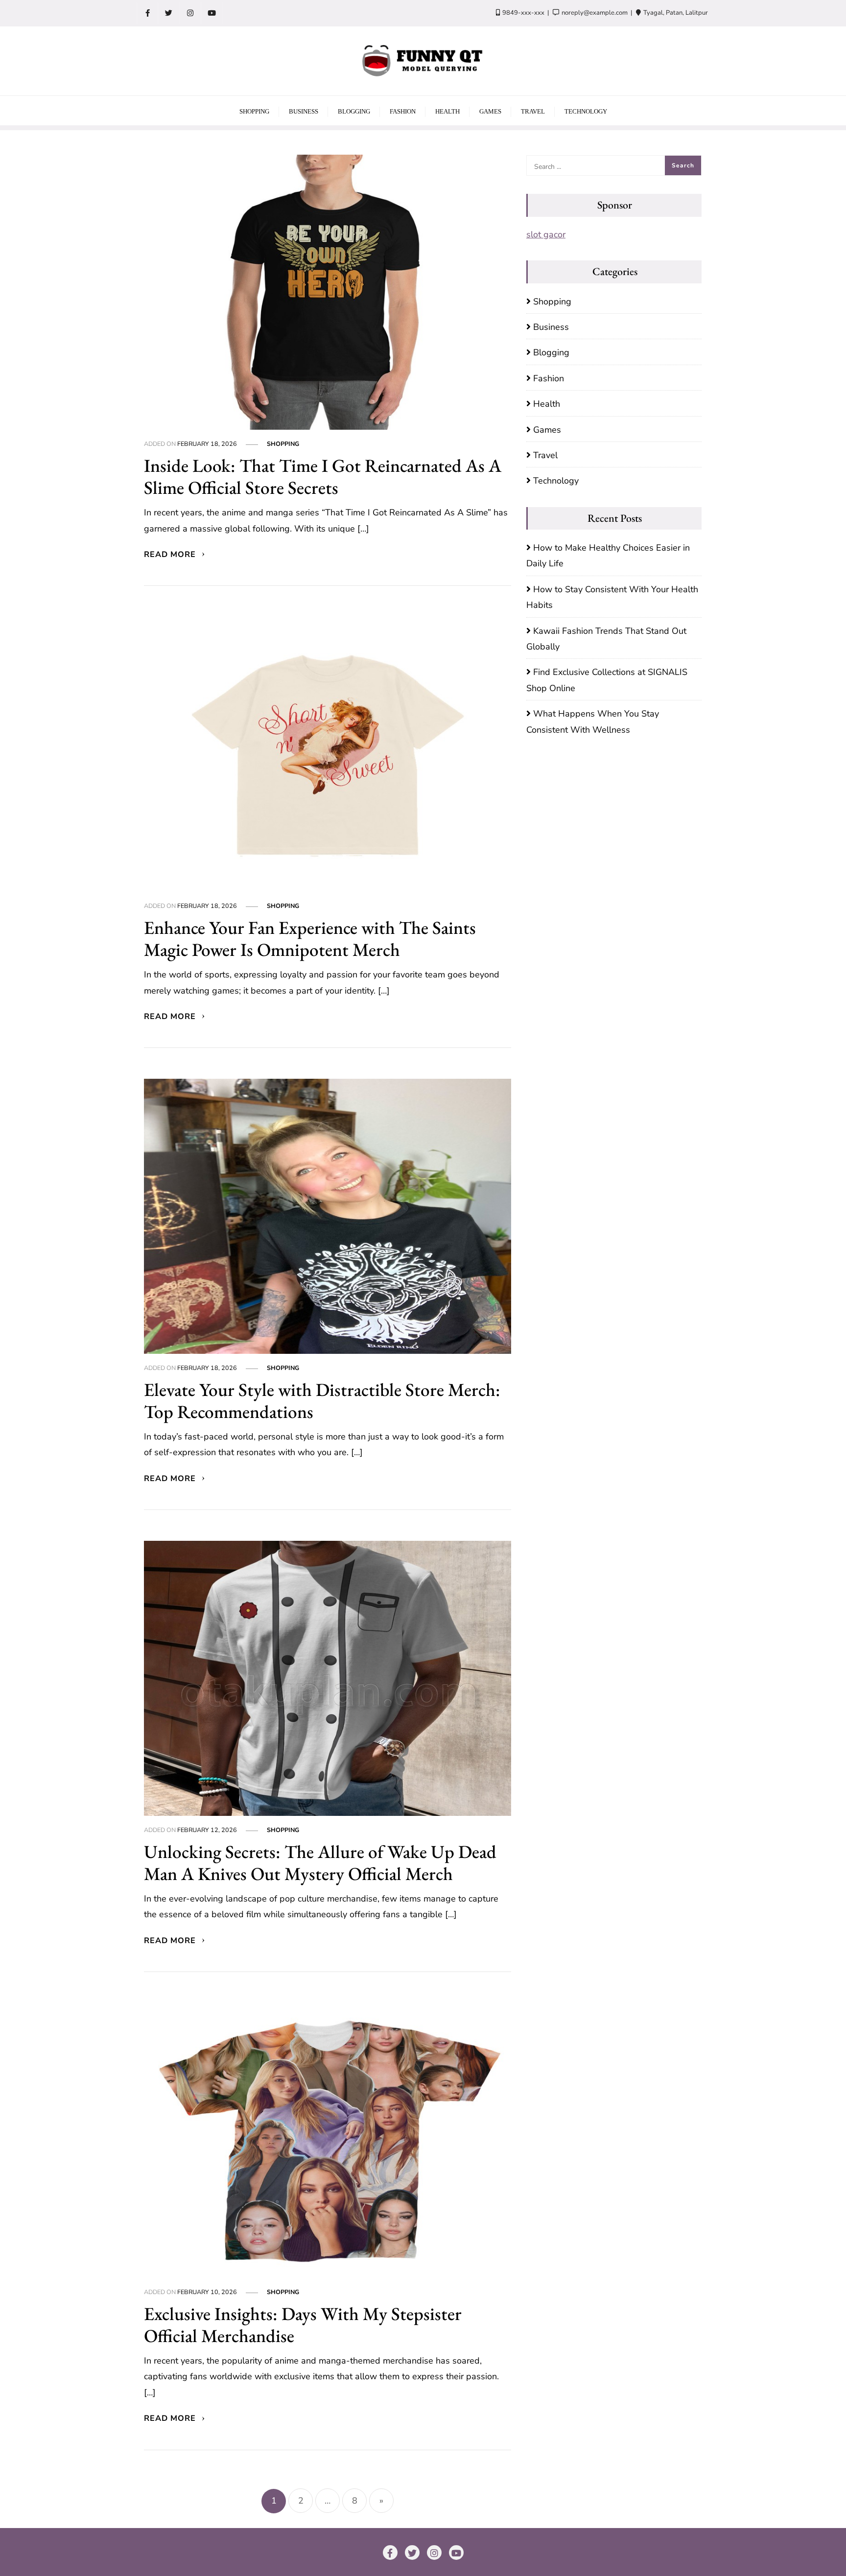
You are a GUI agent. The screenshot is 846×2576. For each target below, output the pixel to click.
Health (547, 404)
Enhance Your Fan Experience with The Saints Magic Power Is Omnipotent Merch (310, 938)
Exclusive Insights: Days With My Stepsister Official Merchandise (303, 2324)
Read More (171, 555)
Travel (545, 455)
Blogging (551, 352)
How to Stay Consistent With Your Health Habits (612, 597)
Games (547, 430)
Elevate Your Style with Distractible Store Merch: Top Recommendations (322, 1400)
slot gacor (546, 234)
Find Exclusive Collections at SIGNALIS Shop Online (607, 680)
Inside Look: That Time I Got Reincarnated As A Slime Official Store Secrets (323, 476)
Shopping (283, 444)
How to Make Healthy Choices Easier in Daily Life (608, 556)
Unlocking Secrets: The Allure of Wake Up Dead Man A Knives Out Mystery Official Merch (320, 1862)
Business (551, 327)
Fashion (549, 378)
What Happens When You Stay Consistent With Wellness (593, 721)
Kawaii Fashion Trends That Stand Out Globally (606, 639)
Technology (556, 481)
